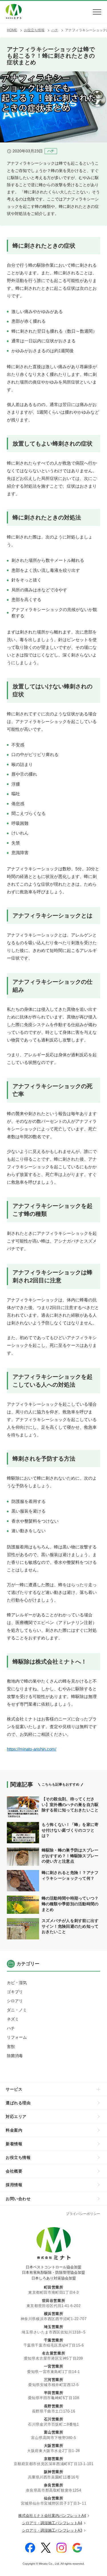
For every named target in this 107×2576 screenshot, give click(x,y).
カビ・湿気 (17, 1983)
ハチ (11, 2028)
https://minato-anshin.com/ (32, 1749)
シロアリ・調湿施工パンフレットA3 (52, 2530)
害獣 (11, 2047)
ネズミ (13, 2019)
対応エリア (16, 2117)
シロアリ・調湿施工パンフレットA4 (52, 2523)
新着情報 (14, 2144)
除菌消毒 (15, 2056)
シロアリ (15, 2001)
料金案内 (14, 2130)
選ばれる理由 (18, 2103)
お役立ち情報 (18, 2157)
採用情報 (14, 2185)
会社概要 (14, 2171)
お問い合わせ (18, 2199)
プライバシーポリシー (83, 2214)
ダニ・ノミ (17, 2010)
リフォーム (17, 2037)
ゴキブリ (15, 1992)
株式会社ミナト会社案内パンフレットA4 (52, 2516)
